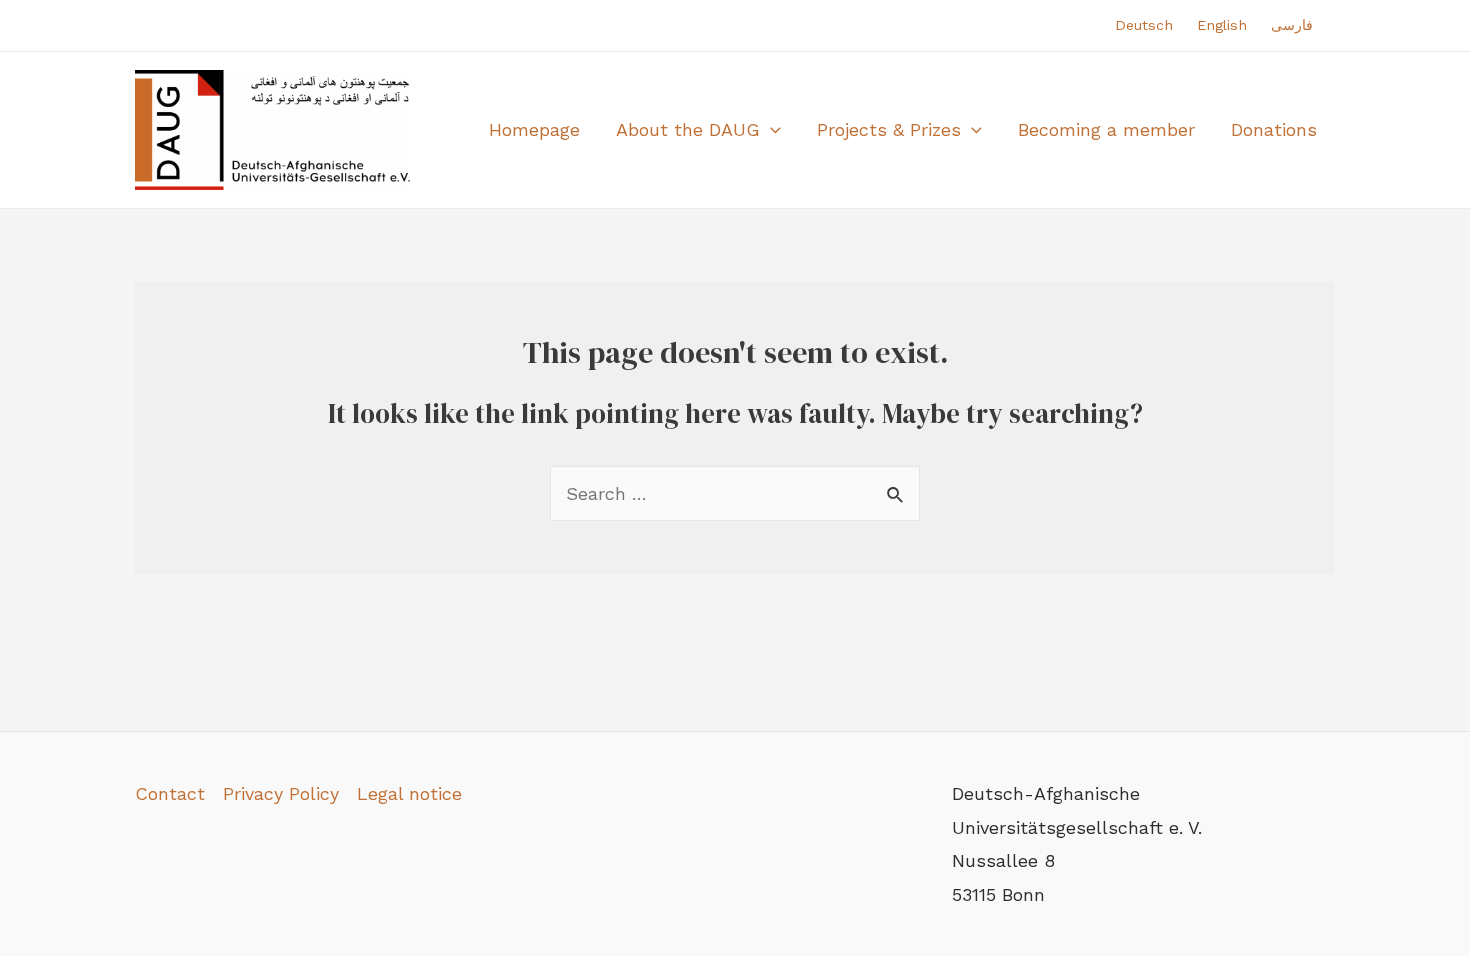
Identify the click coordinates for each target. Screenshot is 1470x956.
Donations (1274, 129)
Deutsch (1144, 25)
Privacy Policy (281, 793)
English (1222, 25)
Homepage (534, 129)
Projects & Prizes (889, 129)
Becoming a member (1106, 129)
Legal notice (409, 793)
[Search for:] (735, 493)
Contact (170, 793)
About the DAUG (688, 129)
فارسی (1292, 25)
